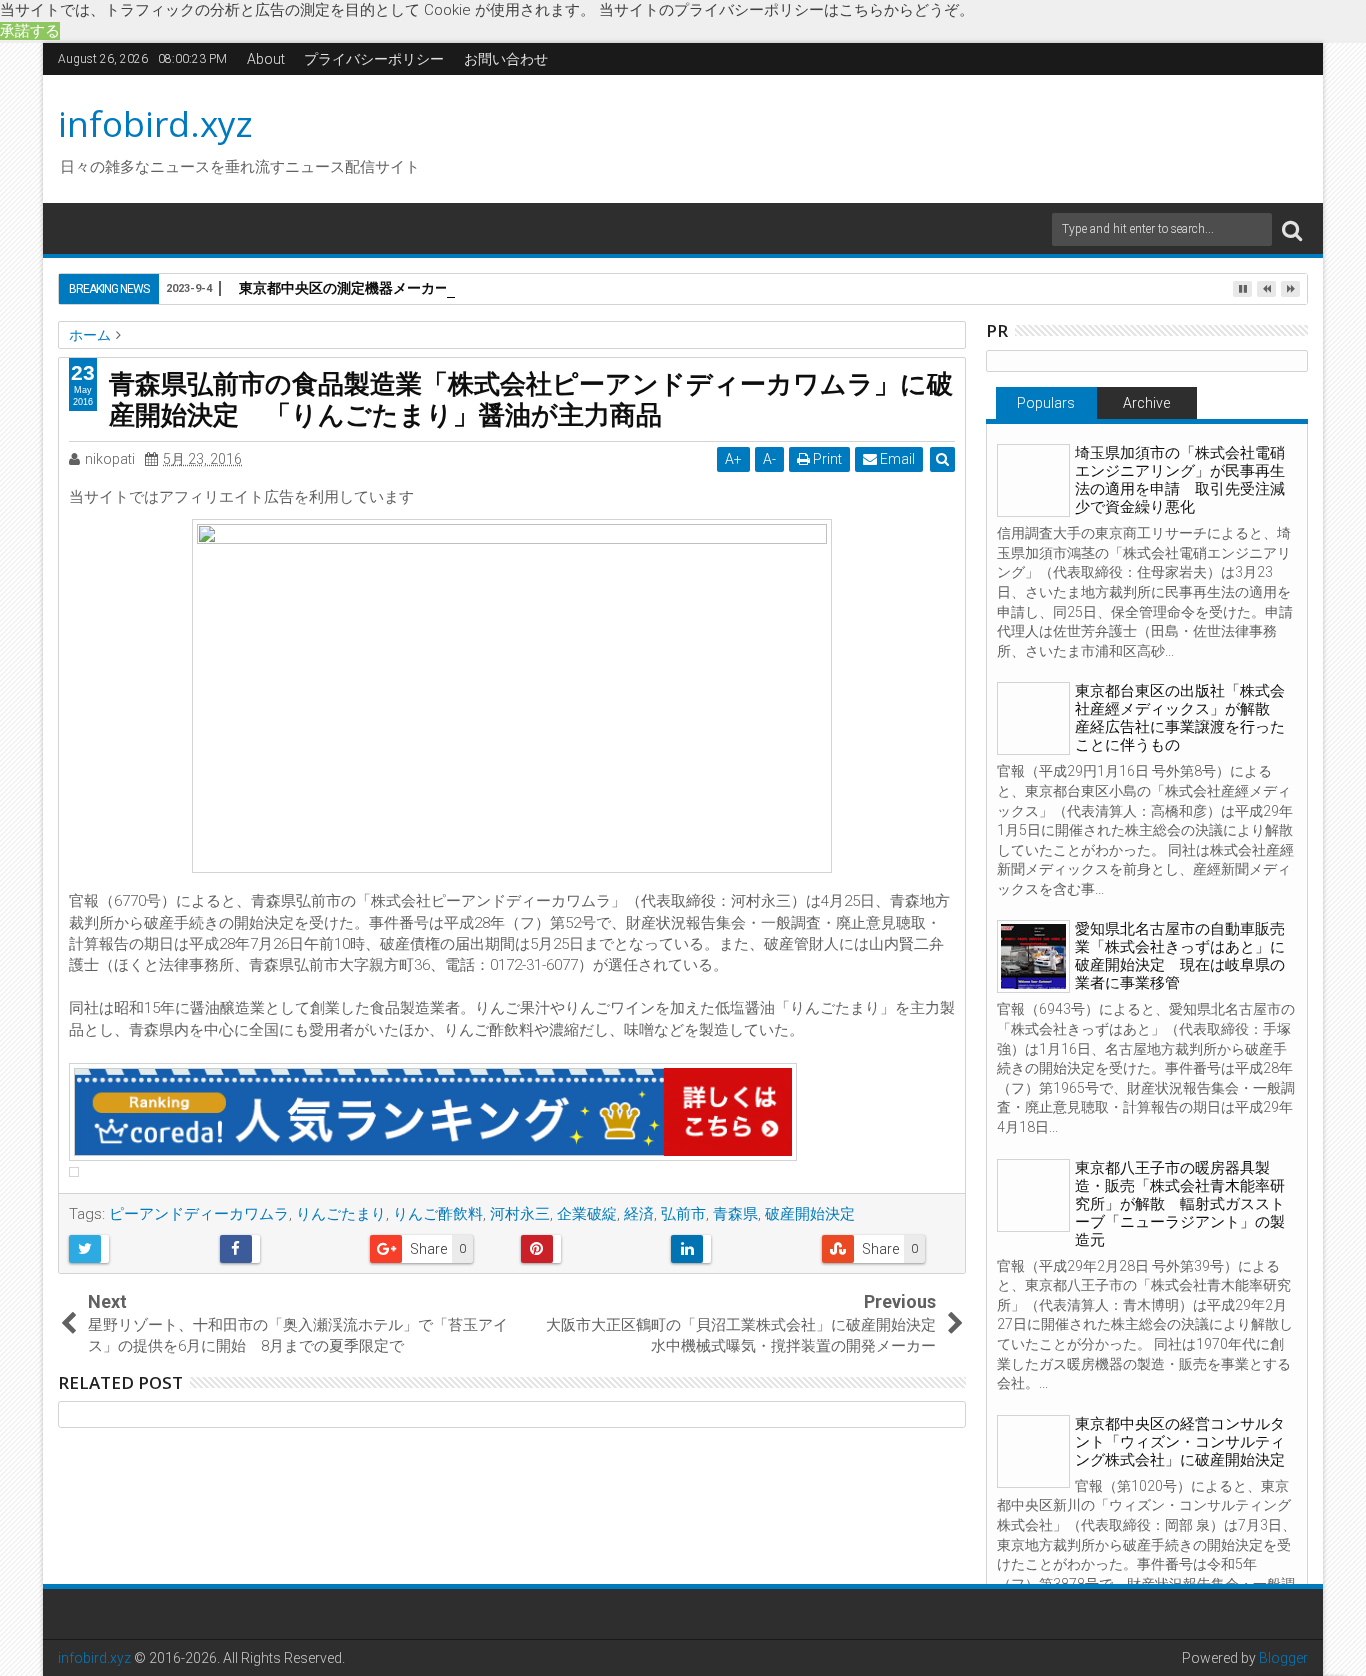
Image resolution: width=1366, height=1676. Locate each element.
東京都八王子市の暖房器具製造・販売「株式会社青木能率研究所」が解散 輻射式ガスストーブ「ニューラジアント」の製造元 (1180, 1204)
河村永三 (520, 1214)
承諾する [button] (30, 31)
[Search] (1292, 229)
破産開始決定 (810, 1214)
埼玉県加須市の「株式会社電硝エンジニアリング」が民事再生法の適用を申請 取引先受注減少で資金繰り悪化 (1180, 480)
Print (826, 459)
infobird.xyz (155, 123)
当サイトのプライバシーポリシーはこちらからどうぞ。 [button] (786, 10)
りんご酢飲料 (438, 1214)
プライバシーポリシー (374, 59)
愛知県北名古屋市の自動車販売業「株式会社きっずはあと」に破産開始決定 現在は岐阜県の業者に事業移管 (1180, 956)
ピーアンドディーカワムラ (199, 1214)
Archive (1146, 403)
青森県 (735, 1214)
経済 (639, 1214)
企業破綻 (587, 1214)
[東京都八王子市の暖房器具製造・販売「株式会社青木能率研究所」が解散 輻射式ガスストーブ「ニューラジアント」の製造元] (1033, 1195)
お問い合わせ (506, 59)
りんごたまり (341, 1214)
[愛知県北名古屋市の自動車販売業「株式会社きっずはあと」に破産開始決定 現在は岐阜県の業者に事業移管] (1033, 956)
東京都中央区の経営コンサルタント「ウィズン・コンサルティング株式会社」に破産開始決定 (1180, 1442)
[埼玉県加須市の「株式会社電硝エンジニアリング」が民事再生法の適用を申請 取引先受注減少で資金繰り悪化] (1033, 480)
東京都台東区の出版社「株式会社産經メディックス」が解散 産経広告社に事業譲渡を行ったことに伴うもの (1180, 718)
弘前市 (683, 1214)
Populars (1046, 403)
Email (896, 459)
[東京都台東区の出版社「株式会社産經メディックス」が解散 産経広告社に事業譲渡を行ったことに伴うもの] (1033, 718)
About (266, 59)
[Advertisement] (872, 136)
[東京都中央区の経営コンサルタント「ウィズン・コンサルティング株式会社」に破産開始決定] (1033, 1451)
